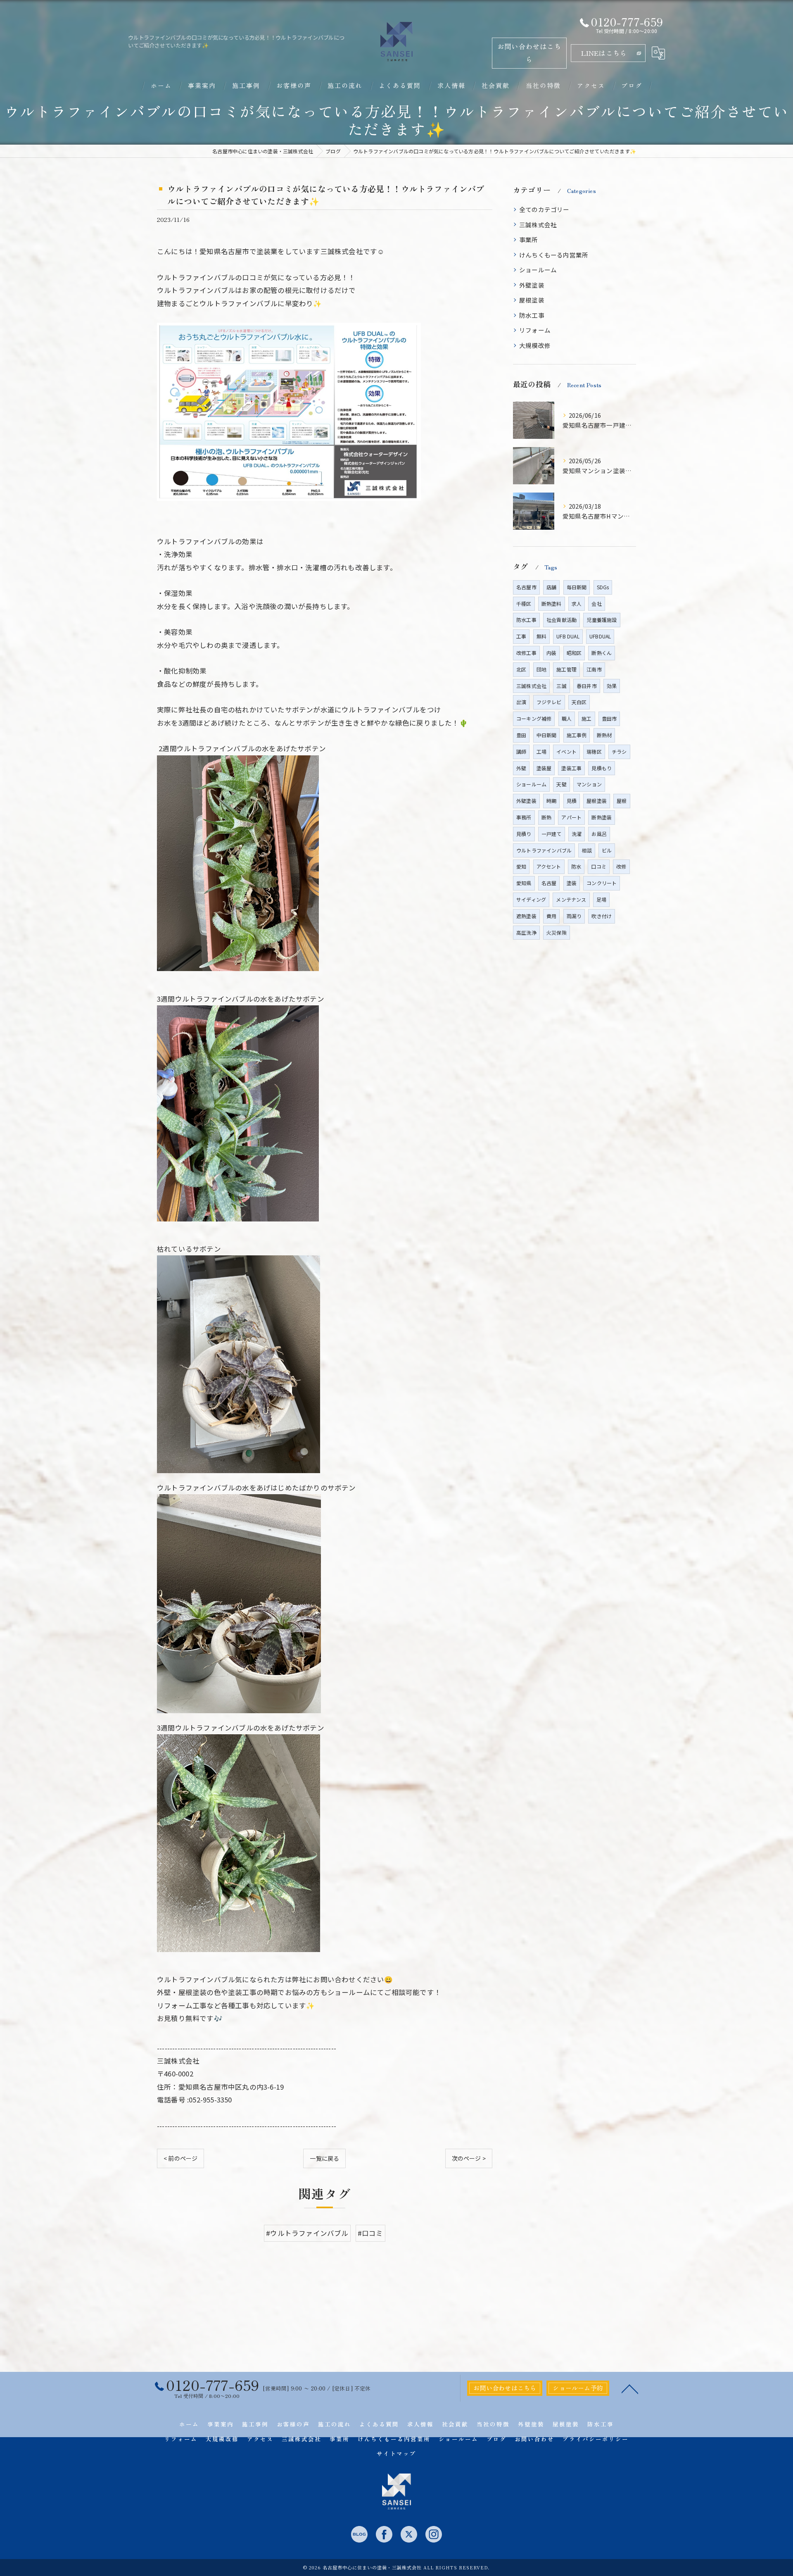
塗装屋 (544, 768)
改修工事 (526, 653)
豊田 (521, 735)
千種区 (524, 604)
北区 (521, 669)
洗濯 (577, 834)
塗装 (572, 883)
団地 (541, 669)
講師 (521, 751)
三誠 (561, 686)
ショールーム (538, 270)
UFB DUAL (568, 636)
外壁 (521, 768)
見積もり (602, 768)
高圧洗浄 (526, 932)
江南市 (594, 669)
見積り (524, 834)
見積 (572, 801)
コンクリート (602, 883)
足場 (601, 899)
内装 (551, 653)
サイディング (531, 899)
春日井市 (587, 686)
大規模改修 (535, 345)
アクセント (549, 866)
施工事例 (577, 735)
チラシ (619, 751)
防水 (576, 866)
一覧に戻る (324, 2158)
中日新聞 (547, 735)
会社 (596, 604)
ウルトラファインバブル (544, 850)
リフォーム (535, 330)
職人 (567, 718)
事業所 (529, 239)
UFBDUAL (600, 636)
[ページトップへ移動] (630, 2388)
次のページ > (469, 2158)
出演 (521, 702)
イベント (566, 751)
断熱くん (602, 653)
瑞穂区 (594, 751)
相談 (586, 850)
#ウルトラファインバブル (307, 2233)
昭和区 (574, 653)
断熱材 (604, 735)
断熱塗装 (602, 817)
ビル (607, 850)
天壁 (561, 784)
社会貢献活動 (562, 620)
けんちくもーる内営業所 (554, 255)
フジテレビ (549, 702)
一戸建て (552, 834)
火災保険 (557, 932)
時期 (551, 801)
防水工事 (532, 315)
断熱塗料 (552, 604)
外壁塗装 (532, 285)
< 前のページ (180, 2158)
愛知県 (524, 883)
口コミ (599, 866)
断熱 (546, 817)
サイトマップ (396, 2453)
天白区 (579, 702)
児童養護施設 (602, 620)
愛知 (521, 866)
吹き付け (602, 916)
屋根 (622, 801)
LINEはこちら (604, 53)
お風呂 (599, 834)
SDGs (603, 587)
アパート (571, 817)
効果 (612, 686)
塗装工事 (571, 768)
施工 (586, 718)
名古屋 (549, 883)
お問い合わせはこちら (529, 53)
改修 (621, 866)
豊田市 (609, 718)
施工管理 (566, 669)
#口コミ (370, 2233)
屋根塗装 (532, 300)
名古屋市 (526, 587)
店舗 (551, 587)
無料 (541, 636)
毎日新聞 (577, 587)
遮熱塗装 (526, 916)
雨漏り (574, 916)
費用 (551, 916)
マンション (589, 784)
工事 (521, 636)
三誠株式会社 (538, 225)
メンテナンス (571, 899)
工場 (541, 751)
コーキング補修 (534, 718)
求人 (577, 604)
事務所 (524, 817)
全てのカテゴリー (544, 209)
